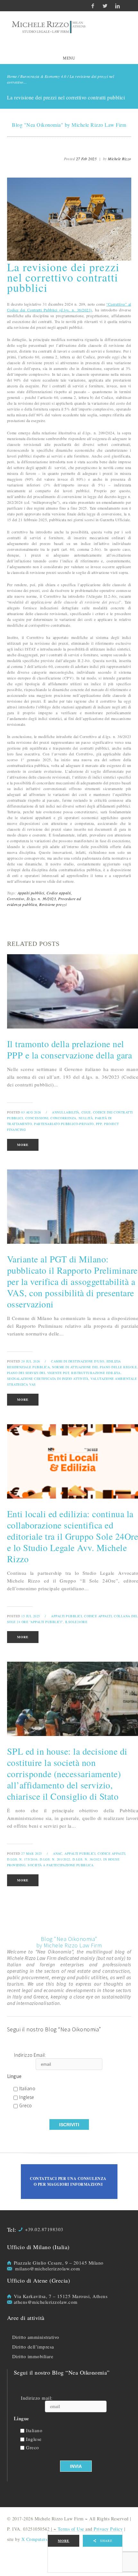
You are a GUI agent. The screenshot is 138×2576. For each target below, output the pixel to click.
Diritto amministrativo (36, 2337)
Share (106, 2541)
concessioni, (37, 1118)
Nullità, (86, 1118)
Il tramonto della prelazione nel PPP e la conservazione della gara (70, 1049)
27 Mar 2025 (32, 1853)
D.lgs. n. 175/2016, (23, 1859)
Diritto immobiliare (33, 2356)
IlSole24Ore (76, 1622)
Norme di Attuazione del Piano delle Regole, (95, 1367)
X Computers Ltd (39, 2539)
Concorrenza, (64, 1118)
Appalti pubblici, (32, 893)
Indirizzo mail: (37, 2398)
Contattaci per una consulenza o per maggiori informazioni (68, 2181)
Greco (26, 2106)
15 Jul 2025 (31, 1616)
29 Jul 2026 (31, 1361)
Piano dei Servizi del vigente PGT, (39, 1373)
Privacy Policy (108, 2529)
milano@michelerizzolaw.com (47, 2268)
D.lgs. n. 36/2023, (42, 899)
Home (12, 76)
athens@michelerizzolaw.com (46, 2302)
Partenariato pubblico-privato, (64, 1124)
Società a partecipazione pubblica (61, 1865)
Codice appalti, (59, 893)
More (64, 2541)
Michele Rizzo (120, 159)
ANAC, (58, 1853)
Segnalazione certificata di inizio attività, (48, 1379)
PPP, (99, 1124)
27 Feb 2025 (86, 159)
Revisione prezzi (53, 904)
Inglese (27, 2097)
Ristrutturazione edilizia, (96, 1373)
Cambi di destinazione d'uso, (78, 1361)
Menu (69, 58)
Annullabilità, (66, 1112)
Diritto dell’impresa (33, 2347)
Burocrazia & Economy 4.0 (43, 76)
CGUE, (87, 1112)
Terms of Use (71, 2529)
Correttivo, (16, 899)
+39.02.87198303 (44, 2229)
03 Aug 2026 (31, 1112)
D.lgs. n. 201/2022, (56, 1859)
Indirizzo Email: (30, 2055)
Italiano (27, 2089)
